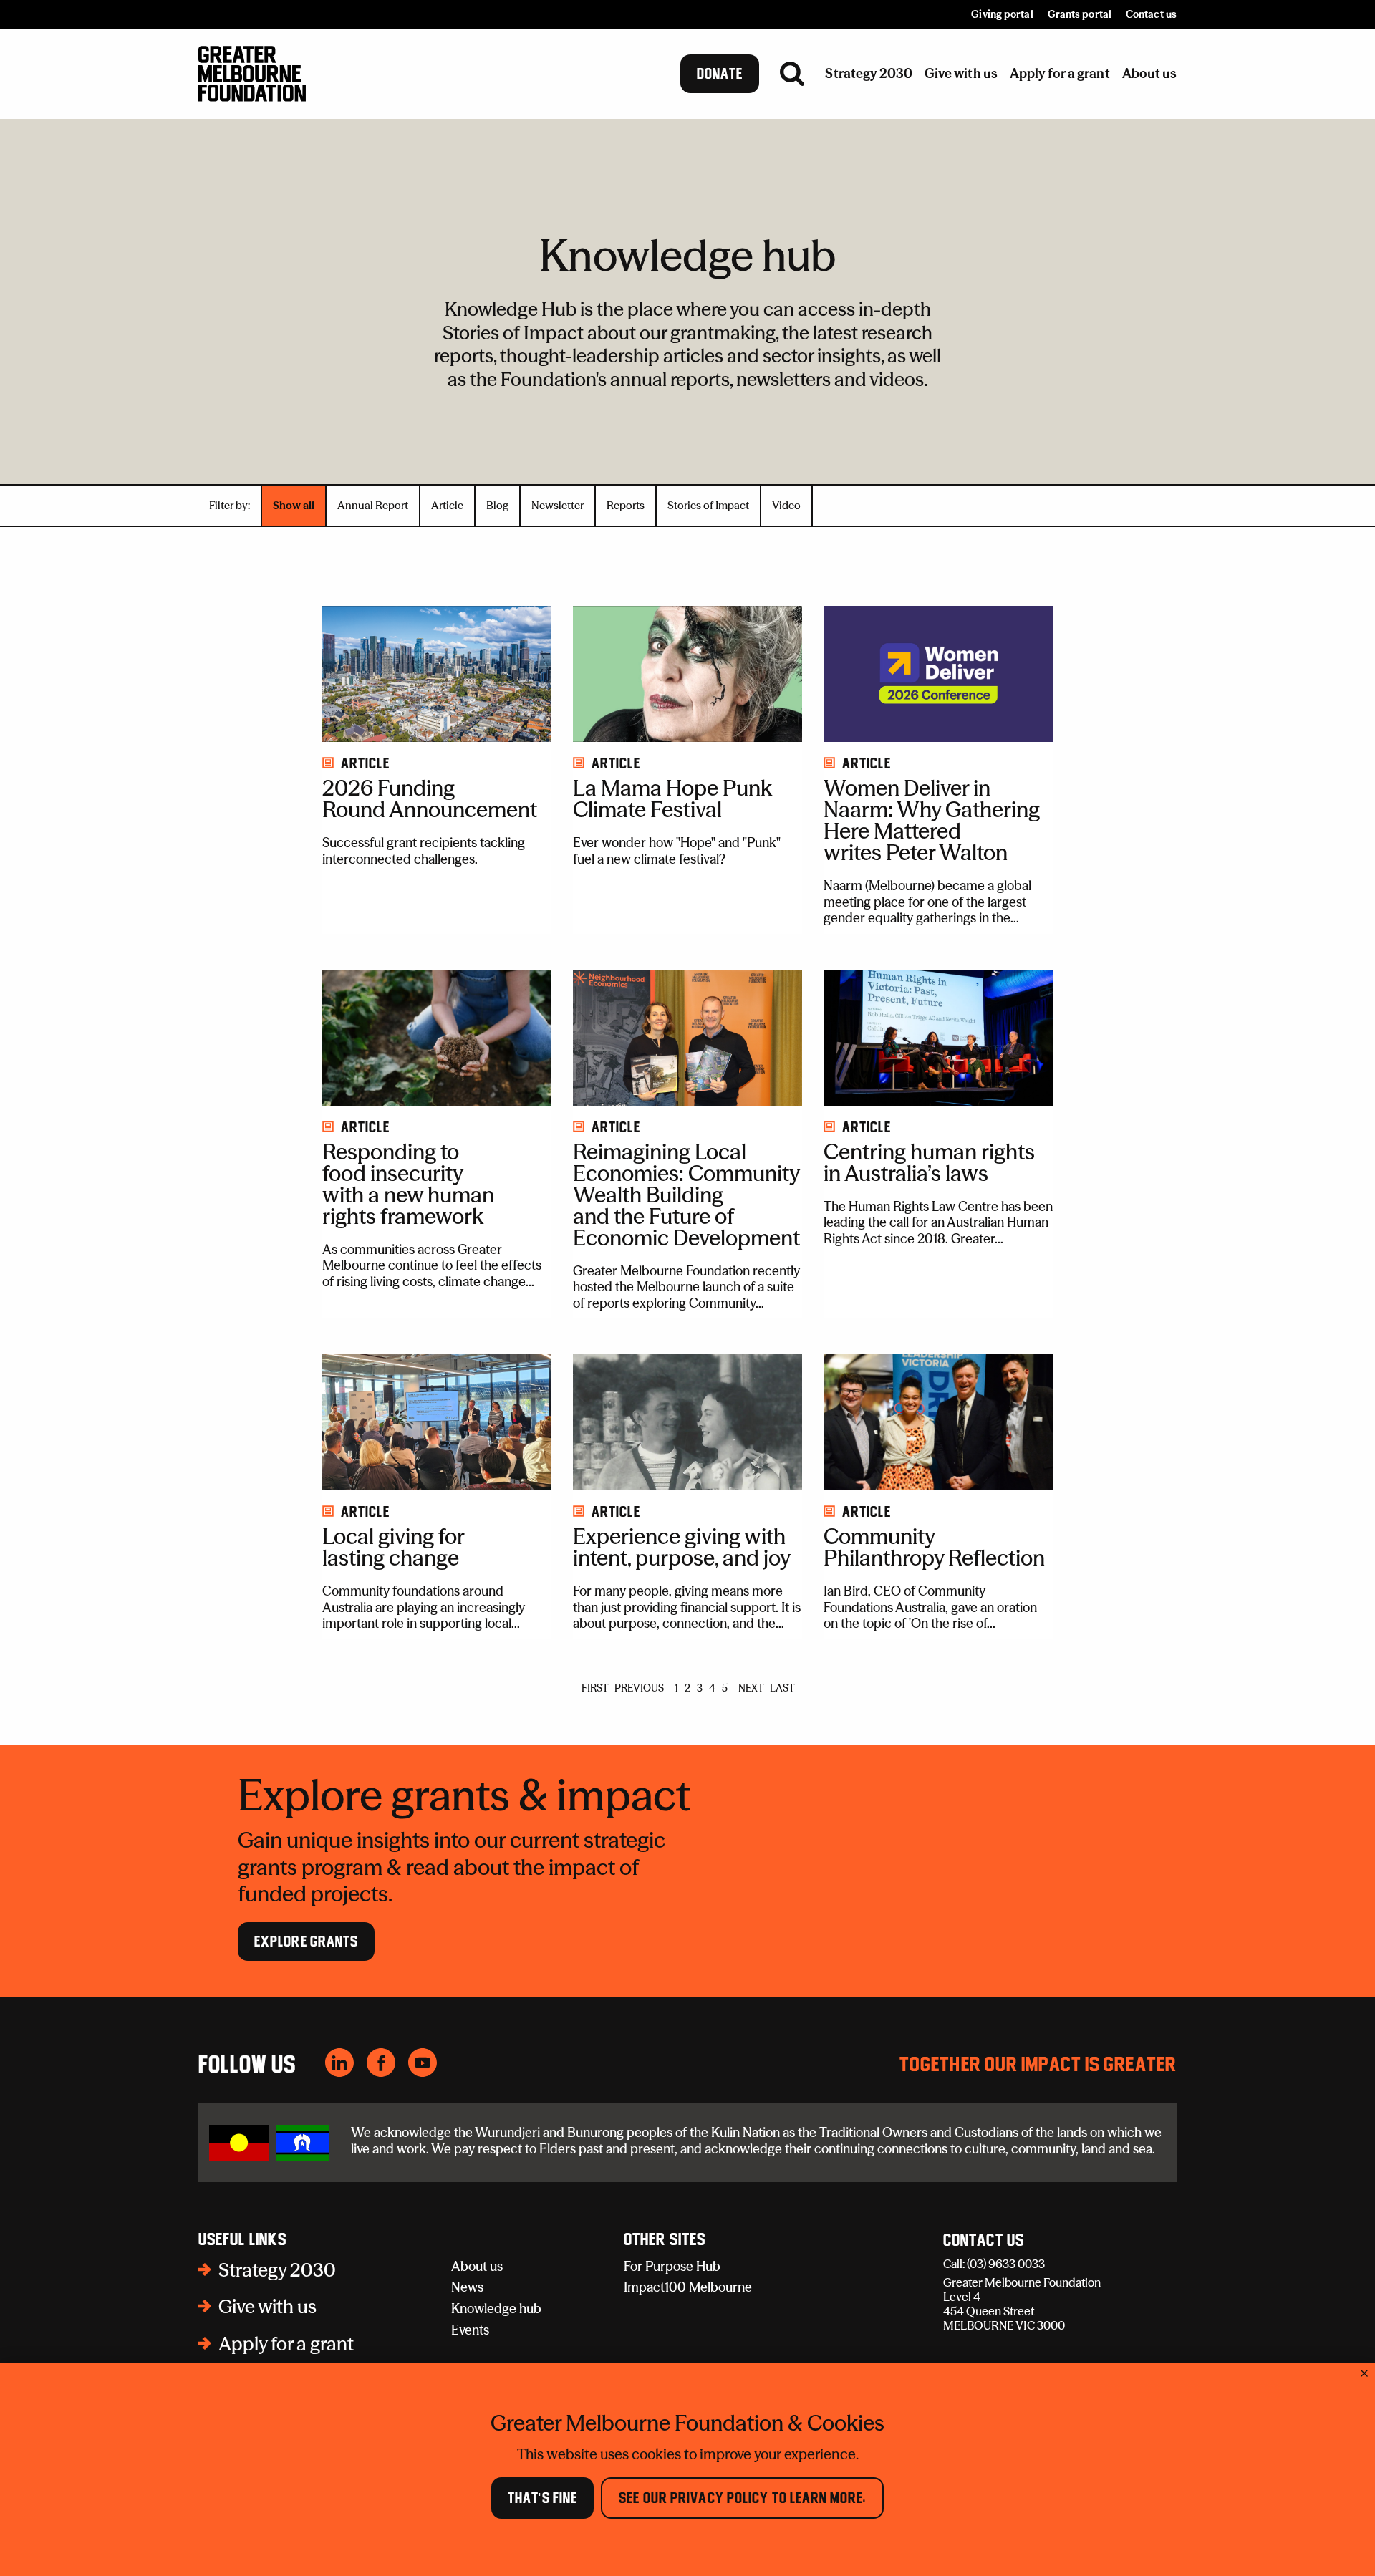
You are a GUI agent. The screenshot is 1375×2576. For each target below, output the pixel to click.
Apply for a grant (286, 2344)
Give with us (267, 2307)
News (467, 2287)
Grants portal (1080, 14)
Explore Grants (306, 1941)
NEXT (751, 1688)
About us (477, 2266)
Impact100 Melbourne (688, 2287)
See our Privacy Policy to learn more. (742, 2498)
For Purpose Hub (672, 2266)
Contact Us (984, 2241)
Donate (720, 74)
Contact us (1151, 14)
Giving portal (1002, 14)
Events (470, 2330)
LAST (782, 1688)
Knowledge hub (496, 2309)
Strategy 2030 (277, 2270)
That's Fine (542, 2498)
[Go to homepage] (252, 74)
